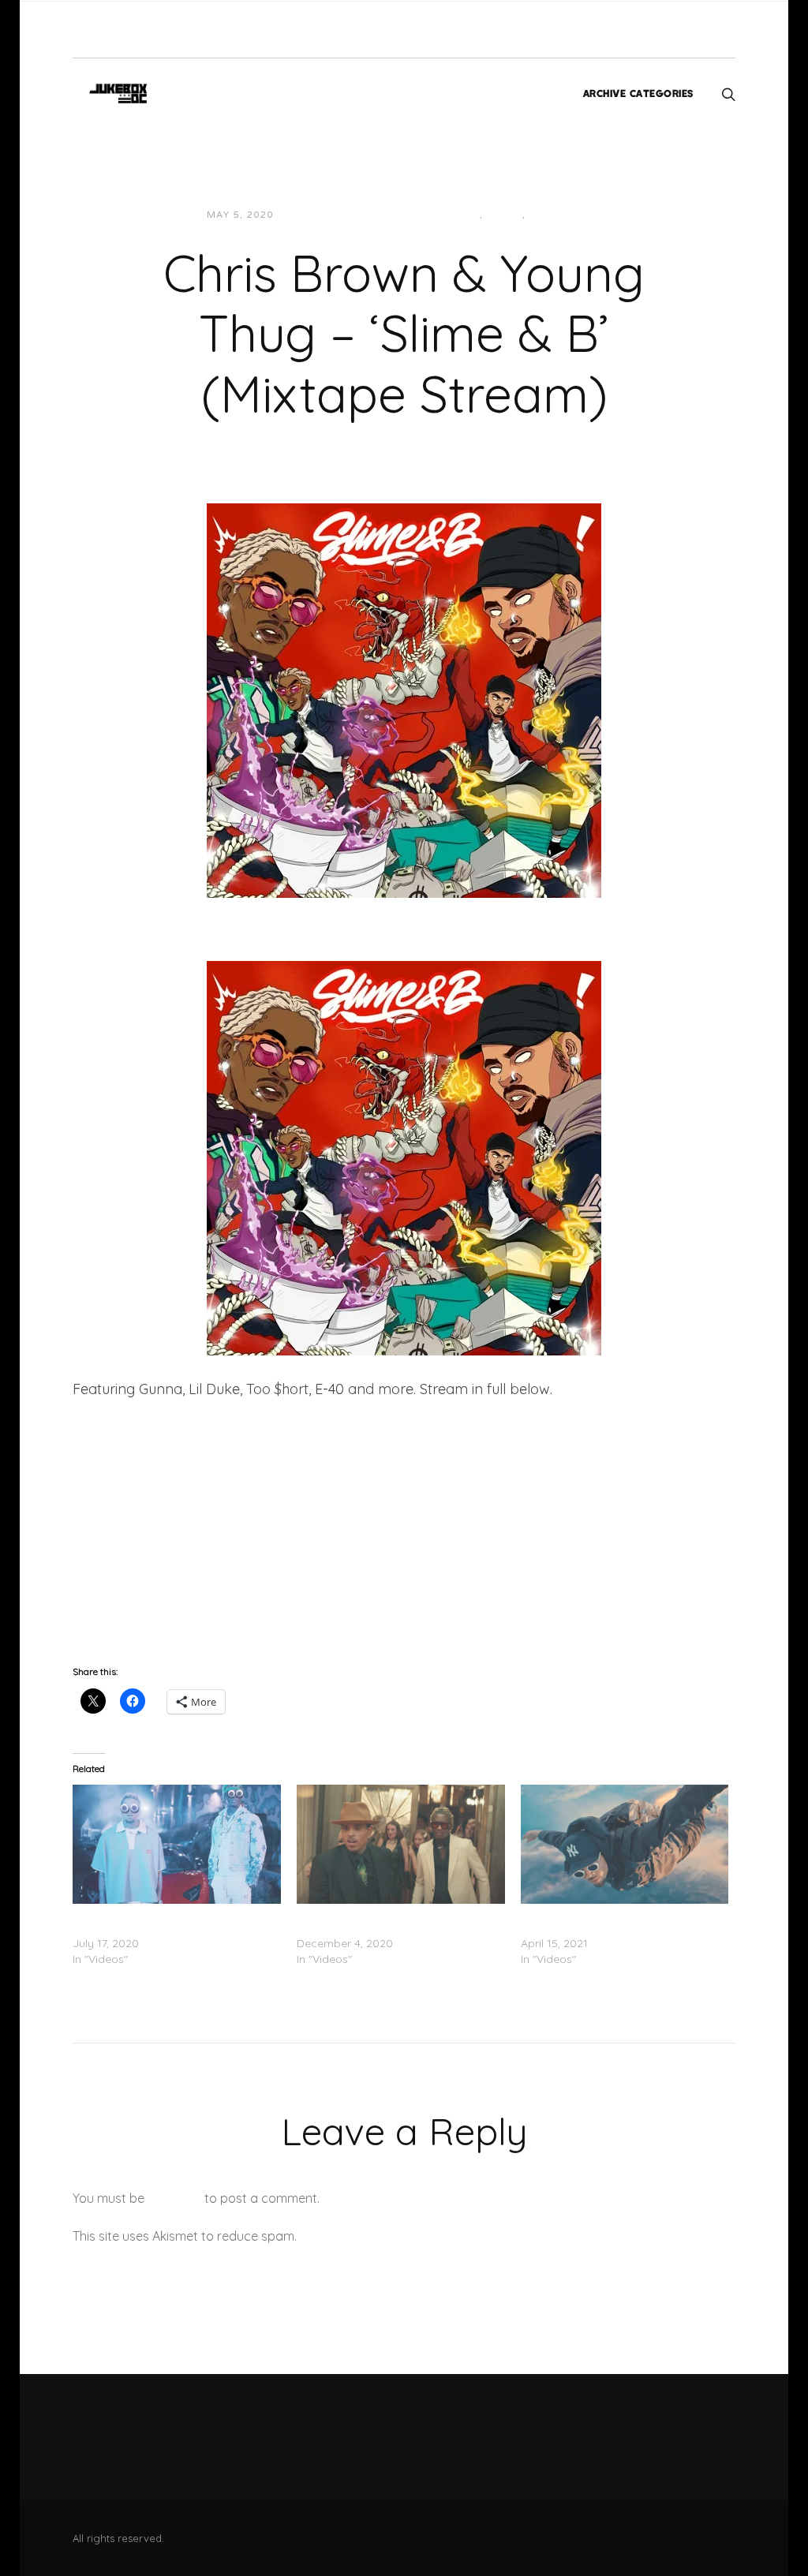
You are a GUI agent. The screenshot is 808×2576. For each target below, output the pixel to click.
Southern (559, 215)
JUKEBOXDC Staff (340, 215)
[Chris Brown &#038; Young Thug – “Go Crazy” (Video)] (177, 1844)
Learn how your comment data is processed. (430, 2236)
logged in (174, 2198)
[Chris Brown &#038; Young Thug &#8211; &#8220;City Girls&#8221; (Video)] (401, 1844)
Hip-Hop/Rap (443, 215)
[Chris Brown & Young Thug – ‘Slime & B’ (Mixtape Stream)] (404, 699)
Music (505, 215)
